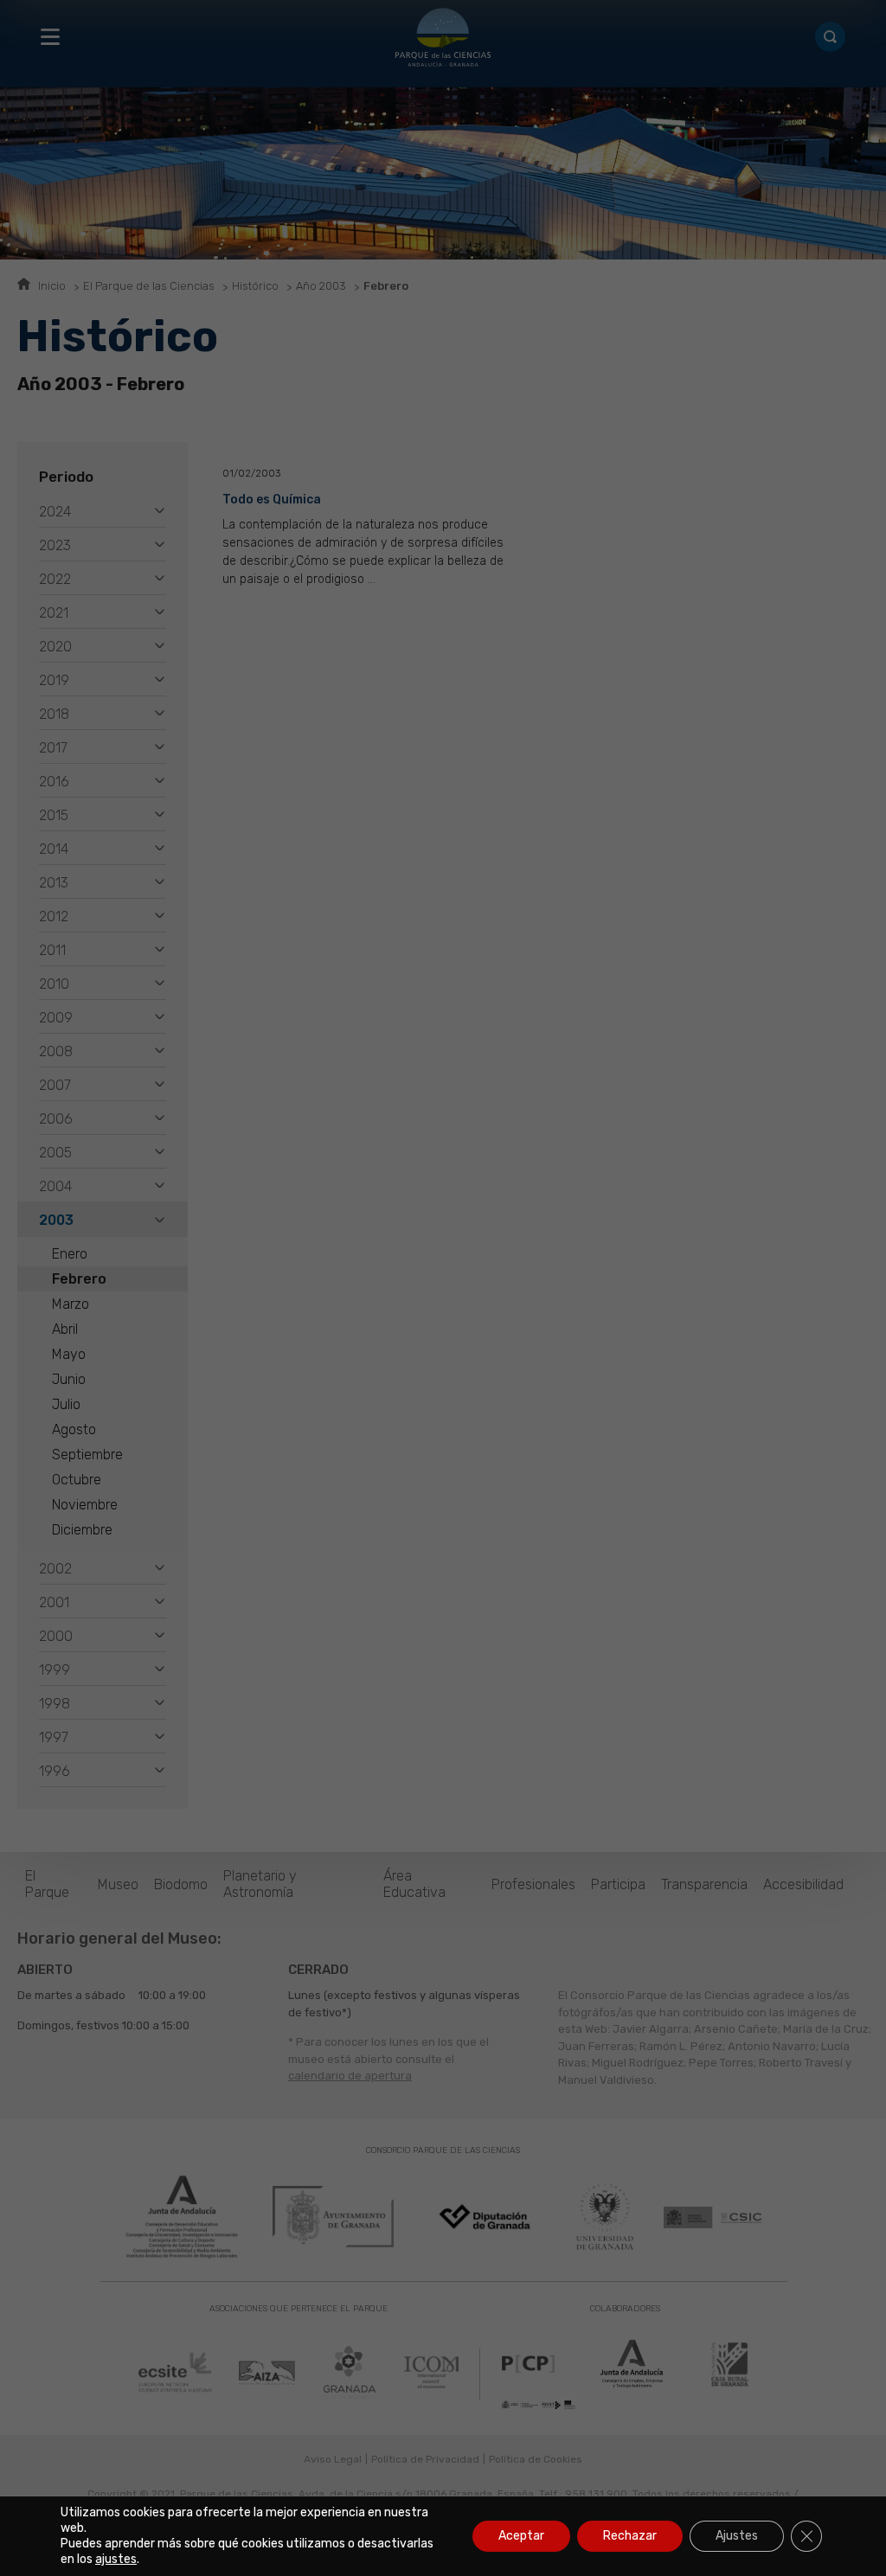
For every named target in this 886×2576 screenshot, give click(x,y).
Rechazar (630, 2536)
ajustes (116, 2559)
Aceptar (521, 2536)
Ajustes (737, 2536)
